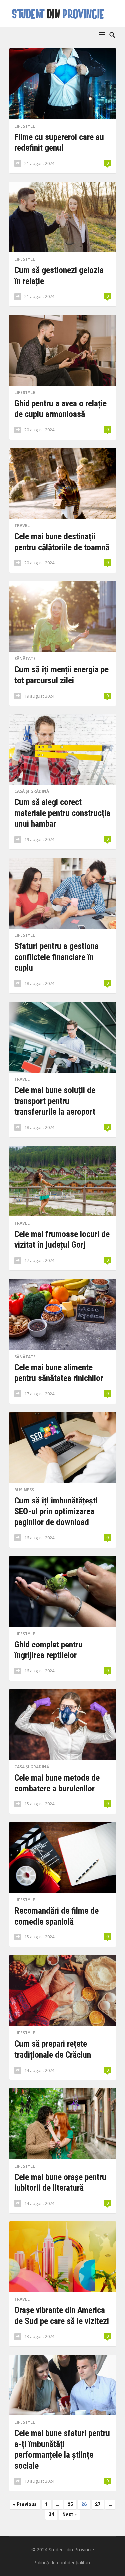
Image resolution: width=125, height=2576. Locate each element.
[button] (103, 34)
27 (98, 2504)
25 (70, 2504)
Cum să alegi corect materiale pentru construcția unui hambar (62, 813)
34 (51, 2515)
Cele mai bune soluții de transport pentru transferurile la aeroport (55, 1101)
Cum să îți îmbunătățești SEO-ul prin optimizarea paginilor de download (56, 1511)
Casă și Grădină (32, 791)
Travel (22, 526)
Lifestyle (25, 126)
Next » (69, 2515)
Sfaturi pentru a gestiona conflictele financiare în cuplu (56, 957)
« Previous (25, 2504)
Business (24, 1490)
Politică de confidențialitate (62, 2563)
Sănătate (25, 659)
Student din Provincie (71, 2550)
